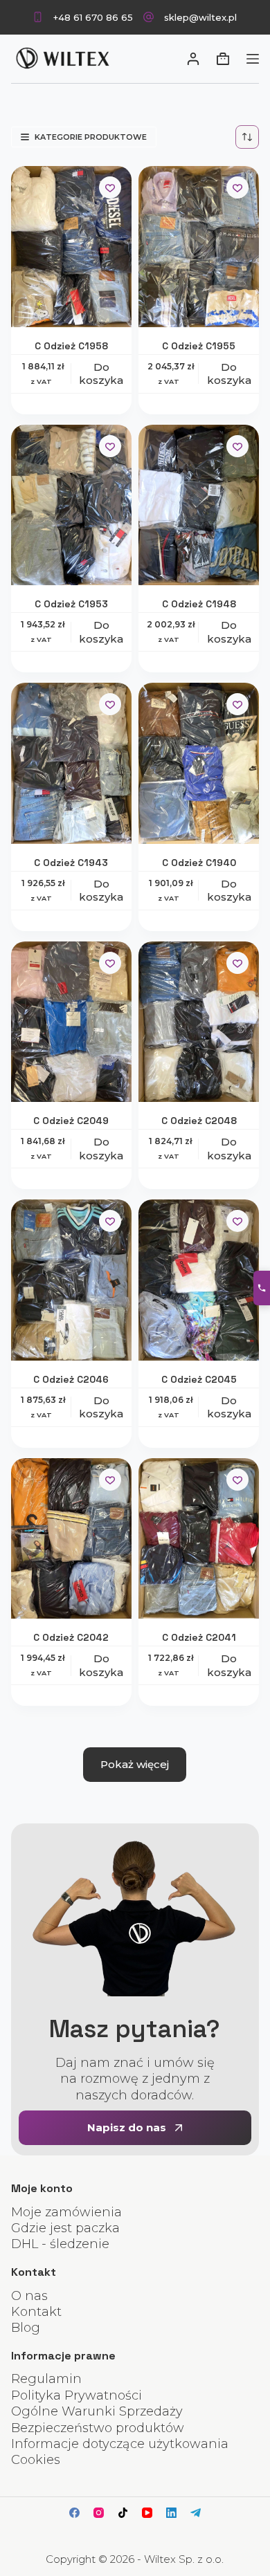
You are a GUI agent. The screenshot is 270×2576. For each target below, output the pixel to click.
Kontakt (36, 2312)
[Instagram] (99, 2513)
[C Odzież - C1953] (71, 505)
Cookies (36, 2460)
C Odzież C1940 (199, 863)
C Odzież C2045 (199, 1379)
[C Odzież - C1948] (199, 505)
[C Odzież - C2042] (71, 1539)
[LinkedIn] (171, 2513)
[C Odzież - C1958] (71, 247)
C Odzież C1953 (71, 604)
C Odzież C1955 (199, 346)
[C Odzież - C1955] (199, 247)
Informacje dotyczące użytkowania (120, 2444)
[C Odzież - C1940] (199, 763)
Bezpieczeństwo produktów (98, 2428)
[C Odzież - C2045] (199, 1280)
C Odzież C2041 (199, 1637)
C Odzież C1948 (199, 604)
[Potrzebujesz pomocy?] (262, 1288)
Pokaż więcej (135, 1764)
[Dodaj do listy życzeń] (110, 187)
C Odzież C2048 (199, 1121)
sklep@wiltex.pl (200, 17)
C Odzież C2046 (71, 1379)
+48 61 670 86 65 (93, 17)
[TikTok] (123, 2513)
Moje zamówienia (66, 2212)
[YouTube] (147, 2513)
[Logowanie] (193, 59)
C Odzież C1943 (71, 863)
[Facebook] (74, 2513)
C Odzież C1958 (71, 346)
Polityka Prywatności (76, 2395)
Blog (26, 2328)
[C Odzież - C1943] (71, 763)
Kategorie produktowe (91, 137)
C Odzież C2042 (71, 1637)
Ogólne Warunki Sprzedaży (97, 2411)
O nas (29, 2296)
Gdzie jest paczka (65, 2228)
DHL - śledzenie (60, 2244)
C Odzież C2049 (71, 1121)
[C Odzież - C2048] (199, 1022)
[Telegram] (196, 2513)
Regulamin (46, 2379)
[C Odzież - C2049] (71, 1022)
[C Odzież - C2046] (71, 1280)
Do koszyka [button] (101, 374)
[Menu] (253, 59)
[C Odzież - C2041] (199, 1539)
